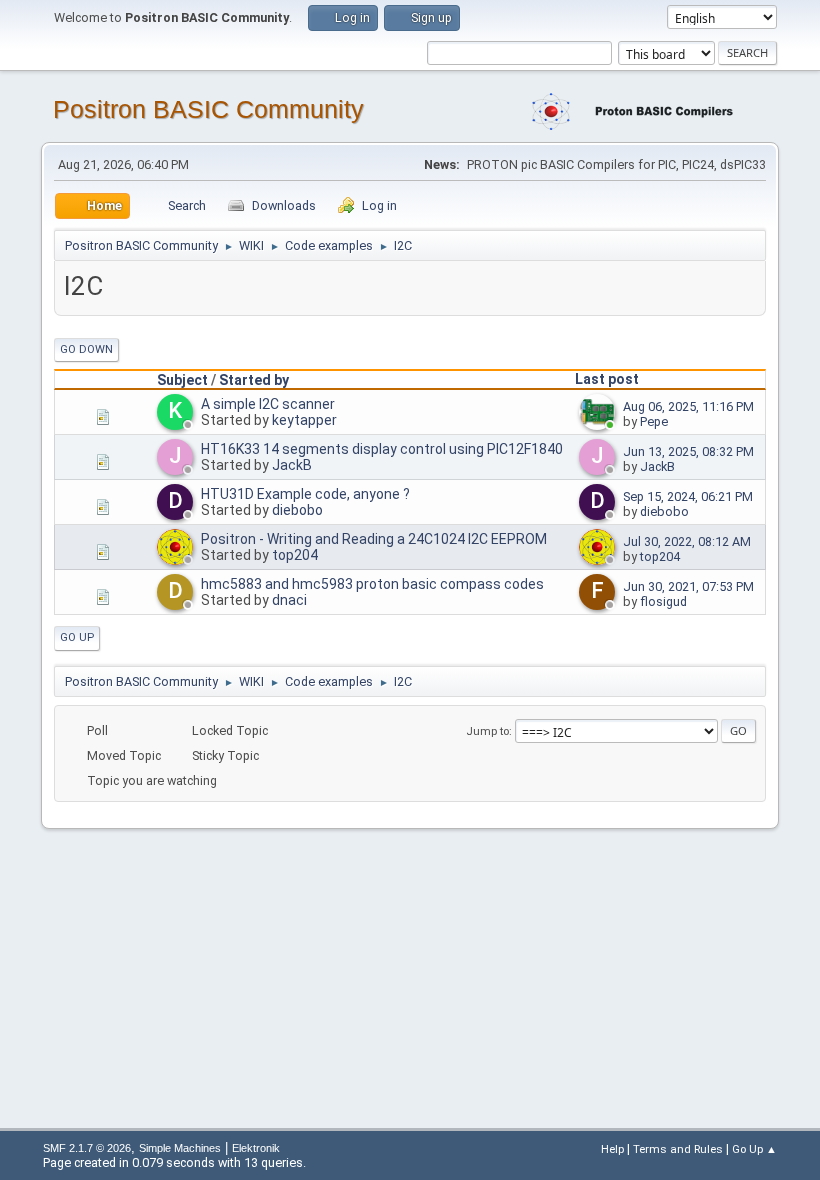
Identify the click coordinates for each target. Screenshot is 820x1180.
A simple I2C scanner (268, 404)
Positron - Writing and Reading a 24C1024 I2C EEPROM (374, 539)
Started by (254, 380)
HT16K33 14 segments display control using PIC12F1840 (382, 449)
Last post (607, 379)
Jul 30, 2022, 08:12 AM (687, 541)
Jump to (487, 731)
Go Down (86, 349)
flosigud (663, 601)
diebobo (297, 510)
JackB (292, 465)
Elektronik (256, 1148)
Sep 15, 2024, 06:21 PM (688, 496)
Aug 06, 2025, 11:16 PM (688, 406)
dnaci (289, 600)
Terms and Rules (678, 1149)
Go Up (77, 637)
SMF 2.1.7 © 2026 (87, 1148)
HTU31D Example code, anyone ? (305, 494)
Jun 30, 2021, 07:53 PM (688, 586)
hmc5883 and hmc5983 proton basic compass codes (372, 584)
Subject (182, 380)
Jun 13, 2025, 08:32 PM (688, 451)
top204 (295, 555)
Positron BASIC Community (208, 109)
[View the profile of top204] (177, 561)
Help (612, 1149)
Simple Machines (180, 1148)
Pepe (654, 421)
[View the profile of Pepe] (599, 426)
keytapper (304, 420)
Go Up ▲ (754, 1149)
